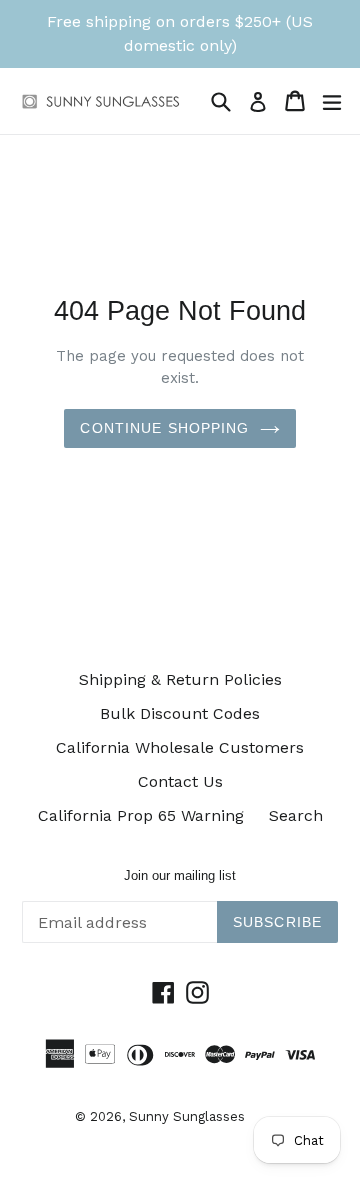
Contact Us (180, 781)
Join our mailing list (180, 875)
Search (296, 815)
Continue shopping (164, 428)
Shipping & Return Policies (180, 679)
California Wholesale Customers (180, 747)
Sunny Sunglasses (187, 1116)
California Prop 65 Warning (141, 815)
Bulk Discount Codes (180, 713)
